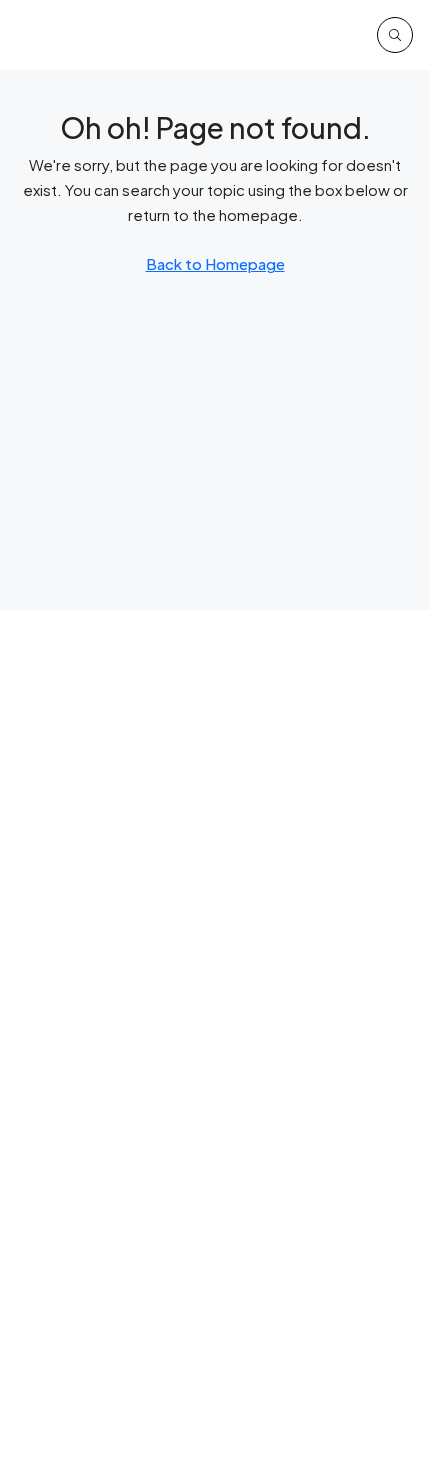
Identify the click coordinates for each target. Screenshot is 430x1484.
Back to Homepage (215, 263)
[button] (395, 35)
